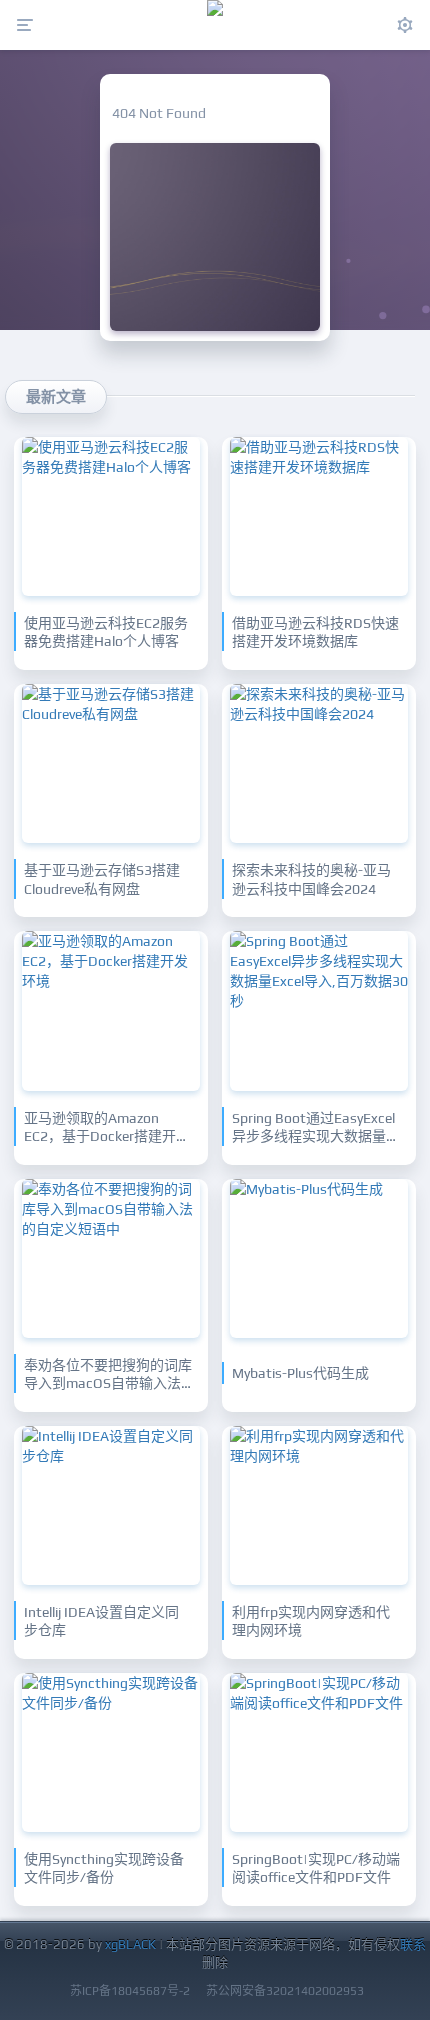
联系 (413, 1944)
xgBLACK (130, 1944)
